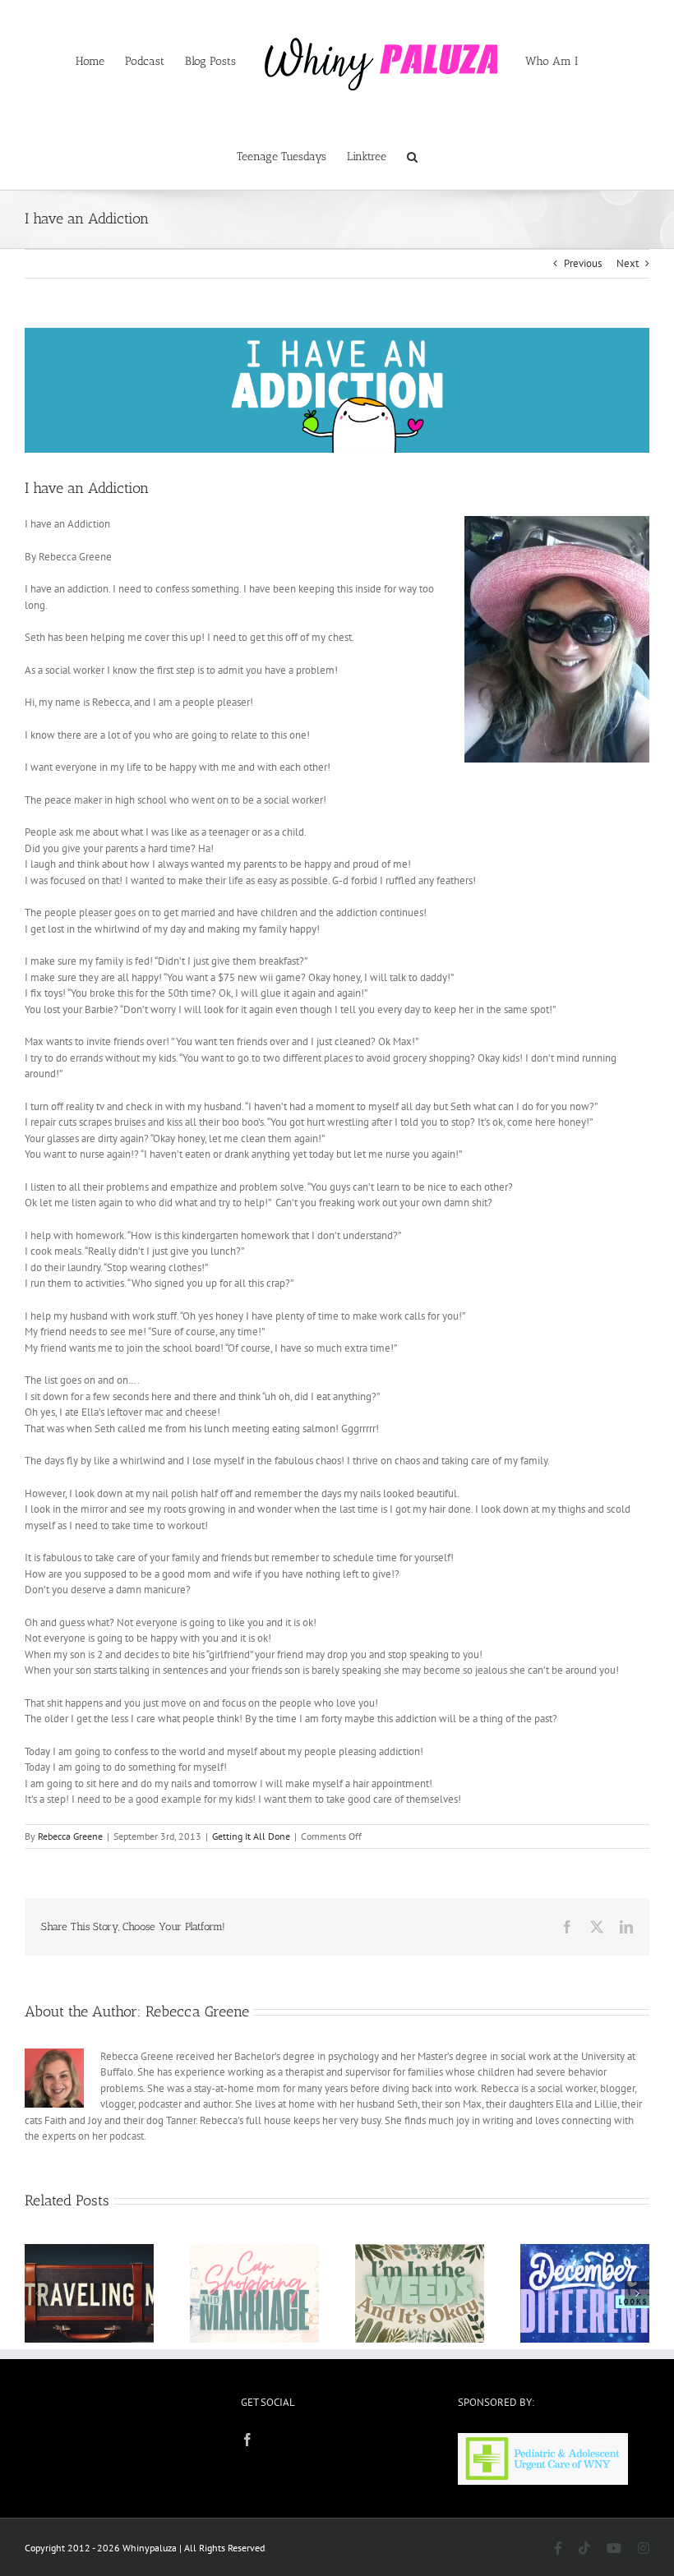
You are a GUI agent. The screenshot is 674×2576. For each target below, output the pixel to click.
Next (628, 263)
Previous (583, 263)
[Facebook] (247, 2440)
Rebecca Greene (70, 1836)
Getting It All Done (251, 1836)
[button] (412, 155)
